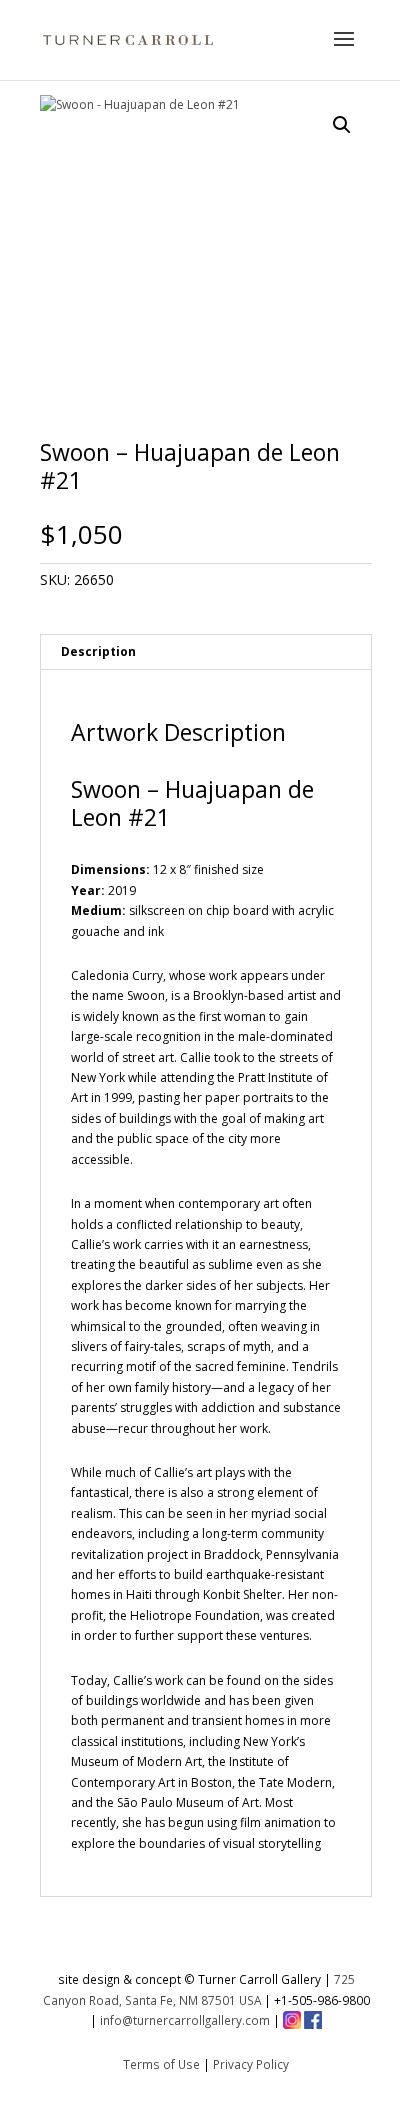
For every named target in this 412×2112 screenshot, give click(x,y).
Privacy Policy (251, 2064)
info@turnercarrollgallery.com (185, 2020)
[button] (342, 125)
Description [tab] (98, 651)
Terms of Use (161, 2064)
